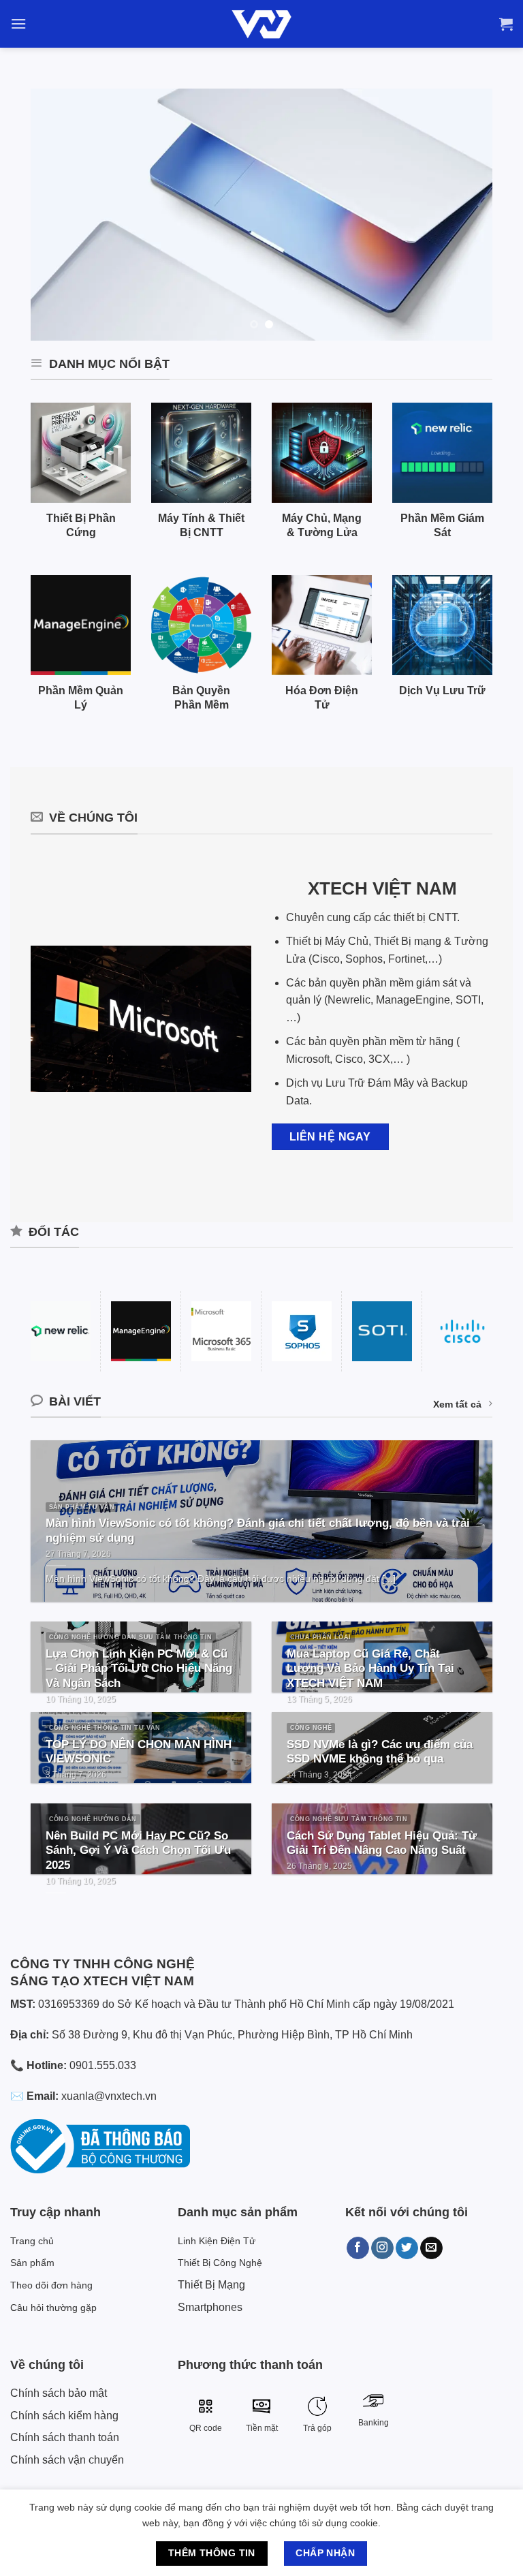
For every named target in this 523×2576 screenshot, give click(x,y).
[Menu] (18, 24)
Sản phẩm (32, 2263)
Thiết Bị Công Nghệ (220, 2263)
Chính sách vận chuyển (67, 2460)
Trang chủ (32, 2241)
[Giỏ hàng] (506, 24)
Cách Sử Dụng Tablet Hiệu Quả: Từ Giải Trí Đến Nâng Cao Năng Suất (382, 1843)
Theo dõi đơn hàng (51, 2285)
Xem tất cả (457, 1404)
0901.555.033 (103, 2065)
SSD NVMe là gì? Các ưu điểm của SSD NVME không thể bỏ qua (380, 1752)
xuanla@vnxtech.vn (109, 2096)
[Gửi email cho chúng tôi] (431, 2248)
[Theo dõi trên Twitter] (407, 2248)
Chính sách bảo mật (59, 2393)
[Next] (466, 215)
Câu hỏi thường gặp (53, 2308)
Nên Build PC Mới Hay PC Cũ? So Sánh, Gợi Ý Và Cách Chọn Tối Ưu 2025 (138, 1850)
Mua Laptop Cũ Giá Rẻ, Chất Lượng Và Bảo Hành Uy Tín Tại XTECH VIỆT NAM (370, 1669)
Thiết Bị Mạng (211, 2285)
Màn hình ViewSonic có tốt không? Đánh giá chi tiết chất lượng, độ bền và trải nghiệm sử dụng (258, 1531)
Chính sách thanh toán (65, 2437)
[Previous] (57, 215)
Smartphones (210, 2307)
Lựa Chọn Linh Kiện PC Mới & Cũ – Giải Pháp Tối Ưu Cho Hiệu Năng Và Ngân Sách (139, 1669)
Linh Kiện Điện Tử (217, 2241)
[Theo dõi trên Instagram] (382, 2248)
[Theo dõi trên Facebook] (358, 2248)
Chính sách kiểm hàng (64, 2416)
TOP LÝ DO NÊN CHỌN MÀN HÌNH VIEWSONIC (139, 1752)
